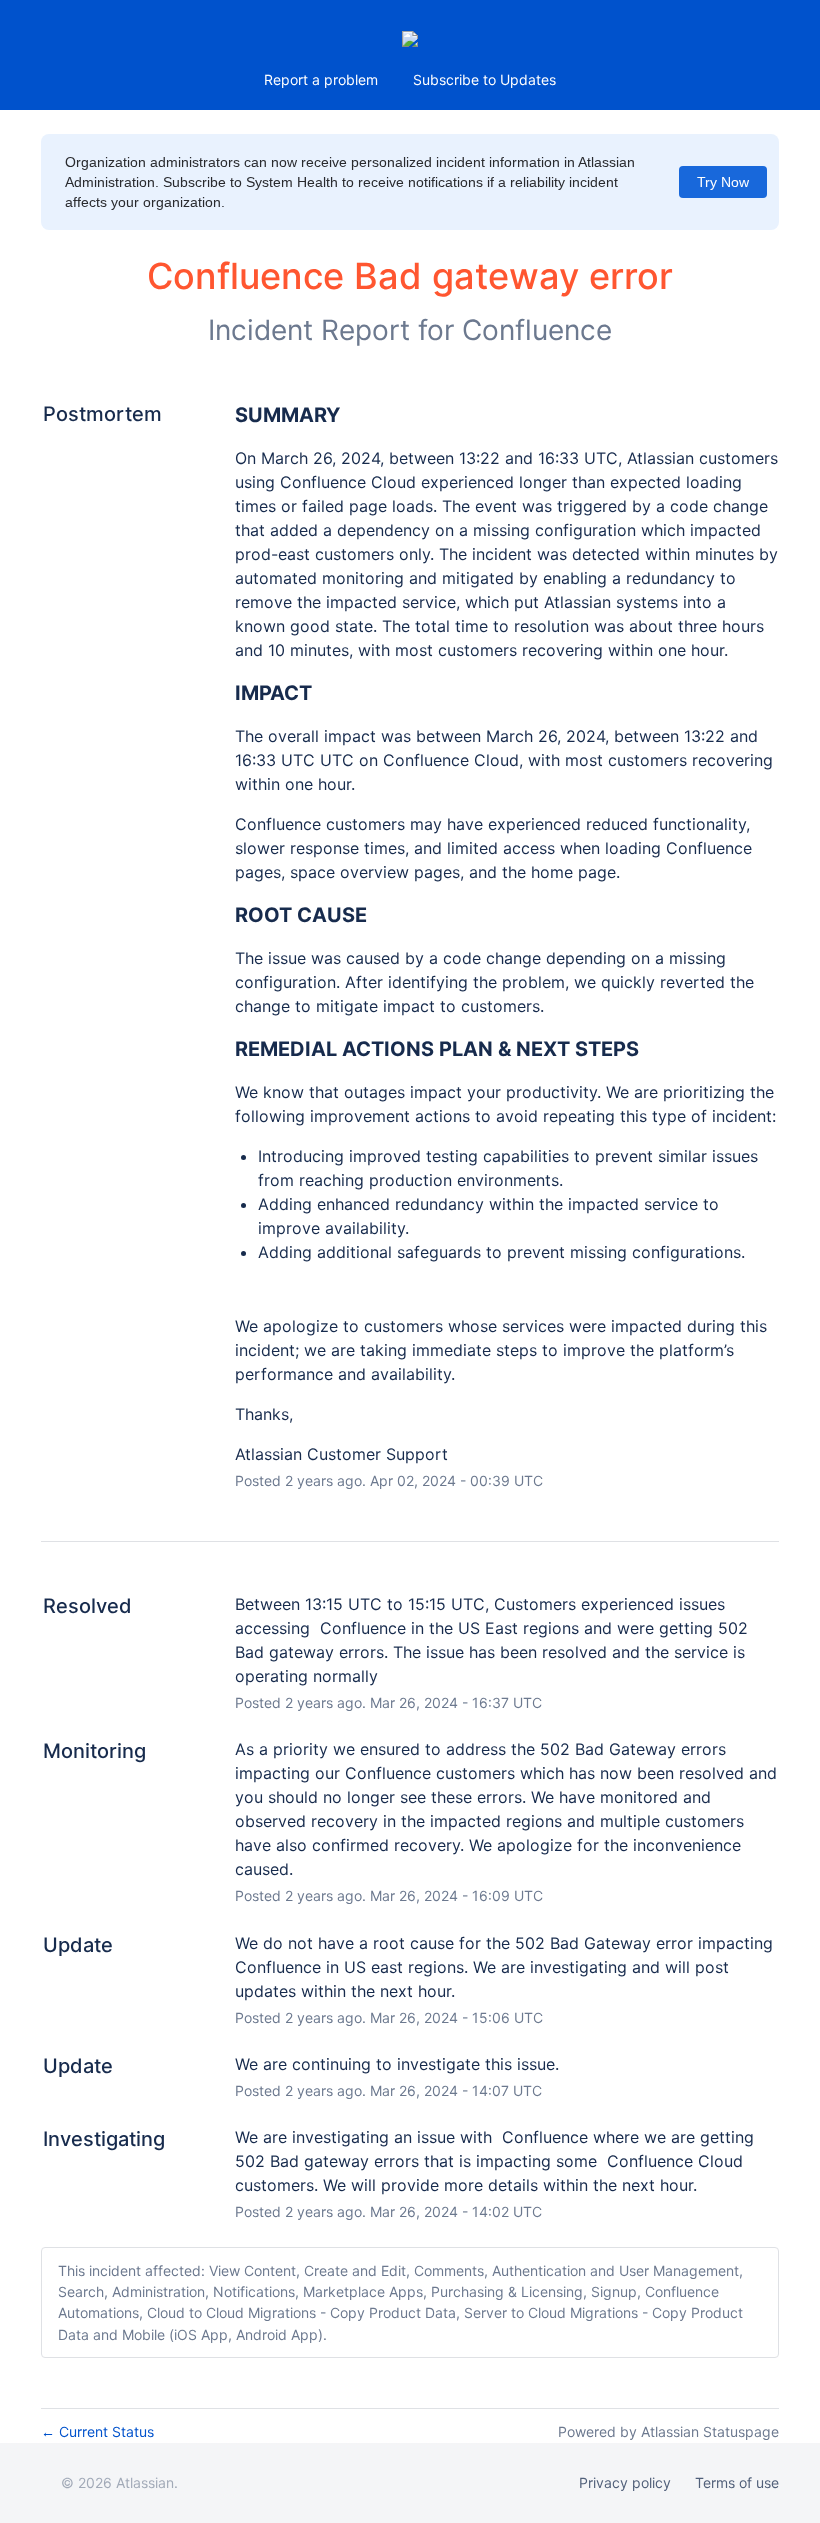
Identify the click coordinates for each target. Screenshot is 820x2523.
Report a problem (321, 79)
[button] (484, 80)
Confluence (537, 330)
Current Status (97, 2431)
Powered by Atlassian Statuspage (668, 2431)
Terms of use (737, 2482)
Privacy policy (625, 2482)
